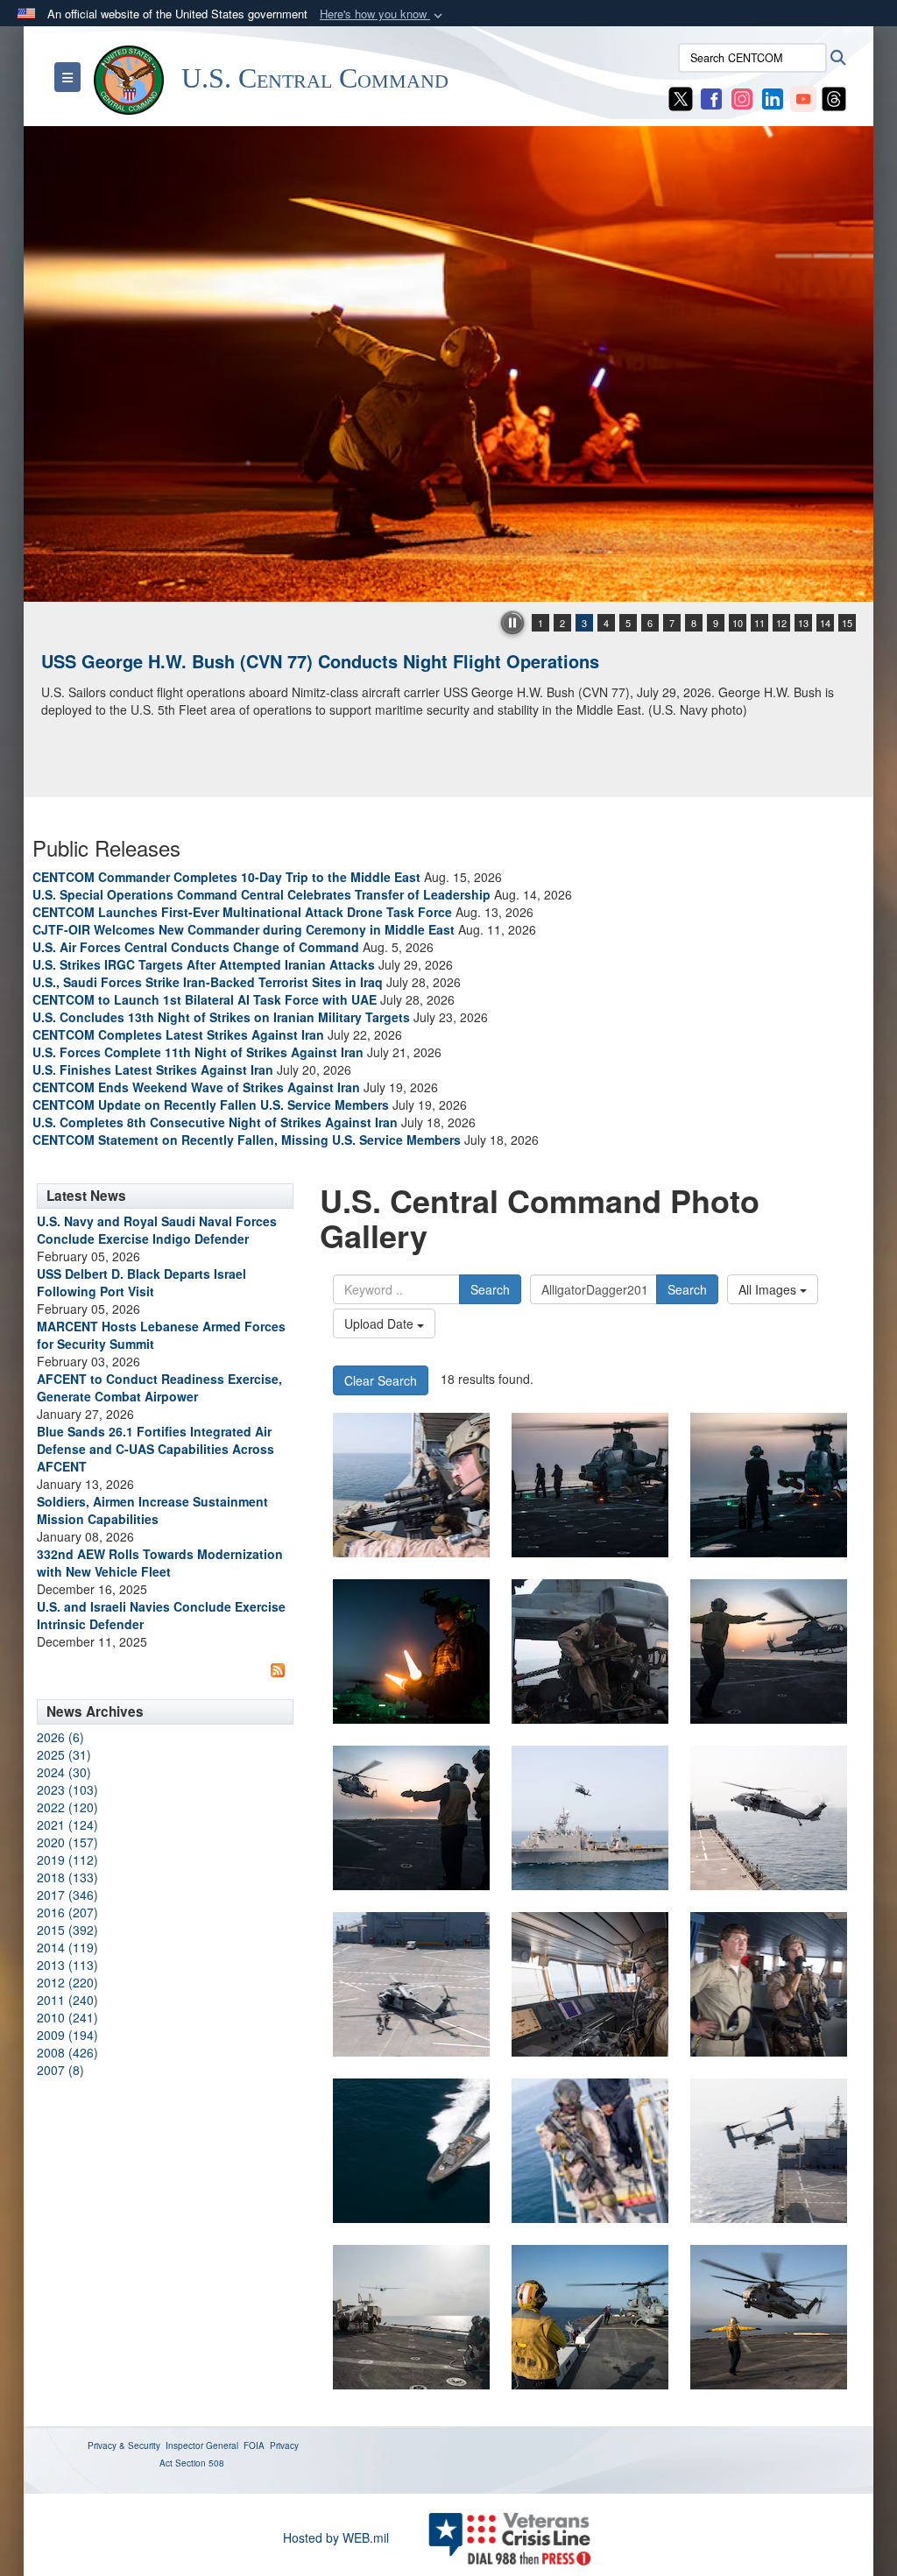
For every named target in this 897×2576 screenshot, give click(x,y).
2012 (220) (67, 1982)
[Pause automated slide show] (512, 623)
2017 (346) (67, 1895)
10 (738, 623)
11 (759, 623)
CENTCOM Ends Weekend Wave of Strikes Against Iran (196, 1087)
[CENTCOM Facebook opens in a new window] (711, 97)
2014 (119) (67, 1947)
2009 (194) (67, 2035)
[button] (383, 14)
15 (847, 623)
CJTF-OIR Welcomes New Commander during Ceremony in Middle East (244, 929)
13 (803, 623)
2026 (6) (60, 1737)
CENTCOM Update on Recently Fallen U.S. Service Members (211, 1105)
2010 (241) (67, 2017)
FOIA (254, 2445)
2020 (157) (67, 1842)
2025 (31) (64, 1754)
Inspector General (202, 2445)
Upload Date (381, 1323)
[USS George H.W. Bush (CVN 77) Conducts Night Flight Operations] (448, 364)
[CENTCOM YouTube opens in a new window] (803, 97)
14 (825, 623)
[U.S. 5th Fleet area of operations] (590, 1485)
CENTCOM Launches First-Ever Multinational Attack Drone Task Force (242, 912)
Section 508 (200, 2463)
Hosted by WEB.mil (336, 2537)
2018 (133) (67, 1877)
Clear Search (381, 1380)
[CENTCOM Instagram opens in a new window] (742, 97)
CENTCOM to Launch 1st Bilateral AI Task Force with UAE (205, 999)
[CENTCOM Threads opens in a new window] (834, 97)
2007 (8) (60, 2070)
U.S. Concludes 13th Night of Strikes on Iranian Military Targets (221, 1017)
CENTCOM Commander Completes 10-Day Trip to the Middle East (226, 877)
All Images (769, 1289)
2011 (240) (67, 2000)
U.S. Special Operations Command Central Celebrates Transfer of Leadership (261, 894)
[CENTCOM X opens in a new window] (681, 97)
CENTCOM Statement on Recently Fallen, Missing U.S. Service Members (247, 1140)
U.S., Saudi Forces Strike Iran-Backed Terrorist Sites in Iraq (208, 982)
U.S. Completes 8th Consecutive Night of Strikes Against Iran (215, 1122)
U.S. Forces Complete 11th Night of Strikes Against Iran (198, 1052)
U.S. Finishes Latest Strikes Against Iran (153, 1069)
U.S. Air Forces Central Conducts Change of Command (196, 947)
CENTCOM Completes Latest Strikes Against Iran (178, 1034)
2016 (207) (67, 1912)
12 (781, 623)
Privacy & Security (124, 2445)
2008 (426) (67, 2052)
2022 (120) (67, 1807)
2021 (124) (67, 1824)
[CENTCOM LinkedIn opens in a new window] (773, 97)
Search (490, 1289)
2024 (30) (64, 1772)
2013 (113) (67, 1965)
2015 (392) (67, 1930)
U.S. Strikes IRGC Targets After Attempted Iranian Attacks (204, 964)
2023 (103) (67, 1789)
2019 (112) (67, 1860)
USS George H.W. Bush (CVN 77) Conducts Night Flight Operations (320, 661)
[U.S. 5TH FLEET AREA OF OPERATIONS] (411, 1485)
